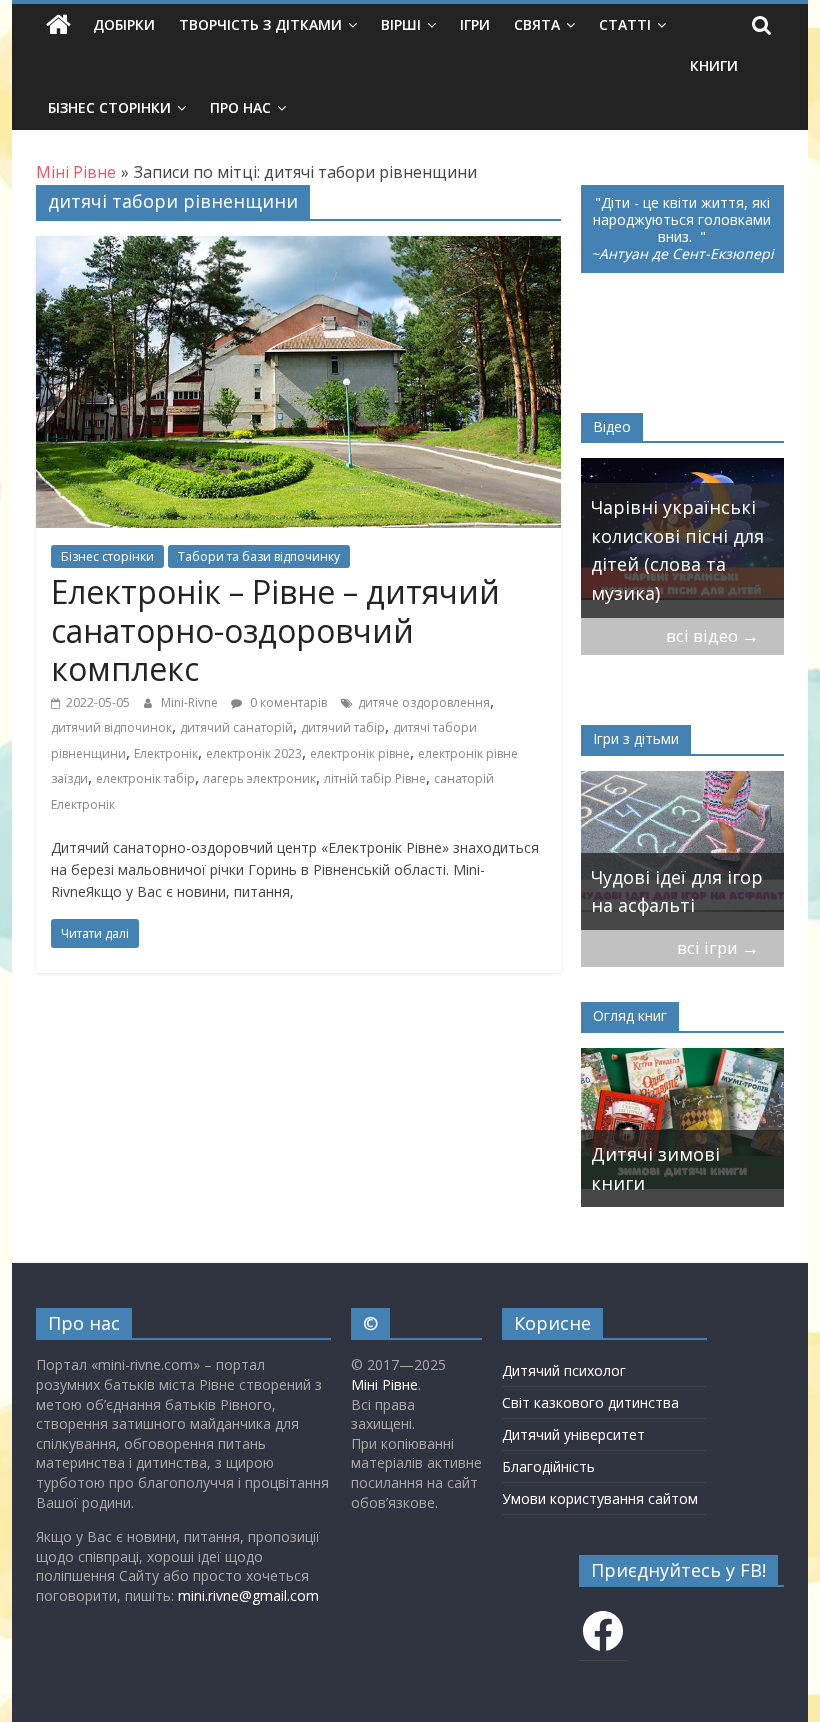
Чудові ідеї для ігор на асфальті (631, 891)
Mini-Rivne (191, 702)
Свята (537, 24)
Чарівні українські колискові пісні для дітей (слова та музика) (619, 550)
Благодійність (548, 1466)
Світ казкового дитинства (590, 1402)
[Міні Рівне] (58, 25)
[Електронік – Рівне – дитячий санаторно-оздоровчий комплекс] (298, 248)
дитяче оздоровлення (424, 702)
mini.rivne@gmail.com (248, 1595)
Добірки (124, 24)
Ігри (475, 24)
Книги (714, 65)
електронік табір (145, 778)
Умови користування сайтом (600, 1498)
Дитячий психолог (564, 1370)
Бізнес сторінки (109, 107)
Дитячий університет (573, 1434)
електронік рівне (360, 753)
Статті (625, 24)
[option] (625, 538)
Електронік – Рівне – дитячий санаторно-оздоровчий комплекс (275, 630)
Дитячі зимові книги (655, 1168)
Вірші (401, 24)
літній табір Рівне (375, 778)
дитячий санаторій (236, 727)
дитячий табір (343, 727)
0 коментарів (287, 702)
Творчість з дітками (260, 24)
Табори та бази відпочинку (259, 556)
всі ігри (718, 947)
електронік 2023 (254, 753)
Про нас (240, 107)
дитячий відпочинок (111, 727)
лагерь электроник (259, 778)
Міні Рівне (384, 1384)
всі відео (712, 635)
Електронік (166, 753)
